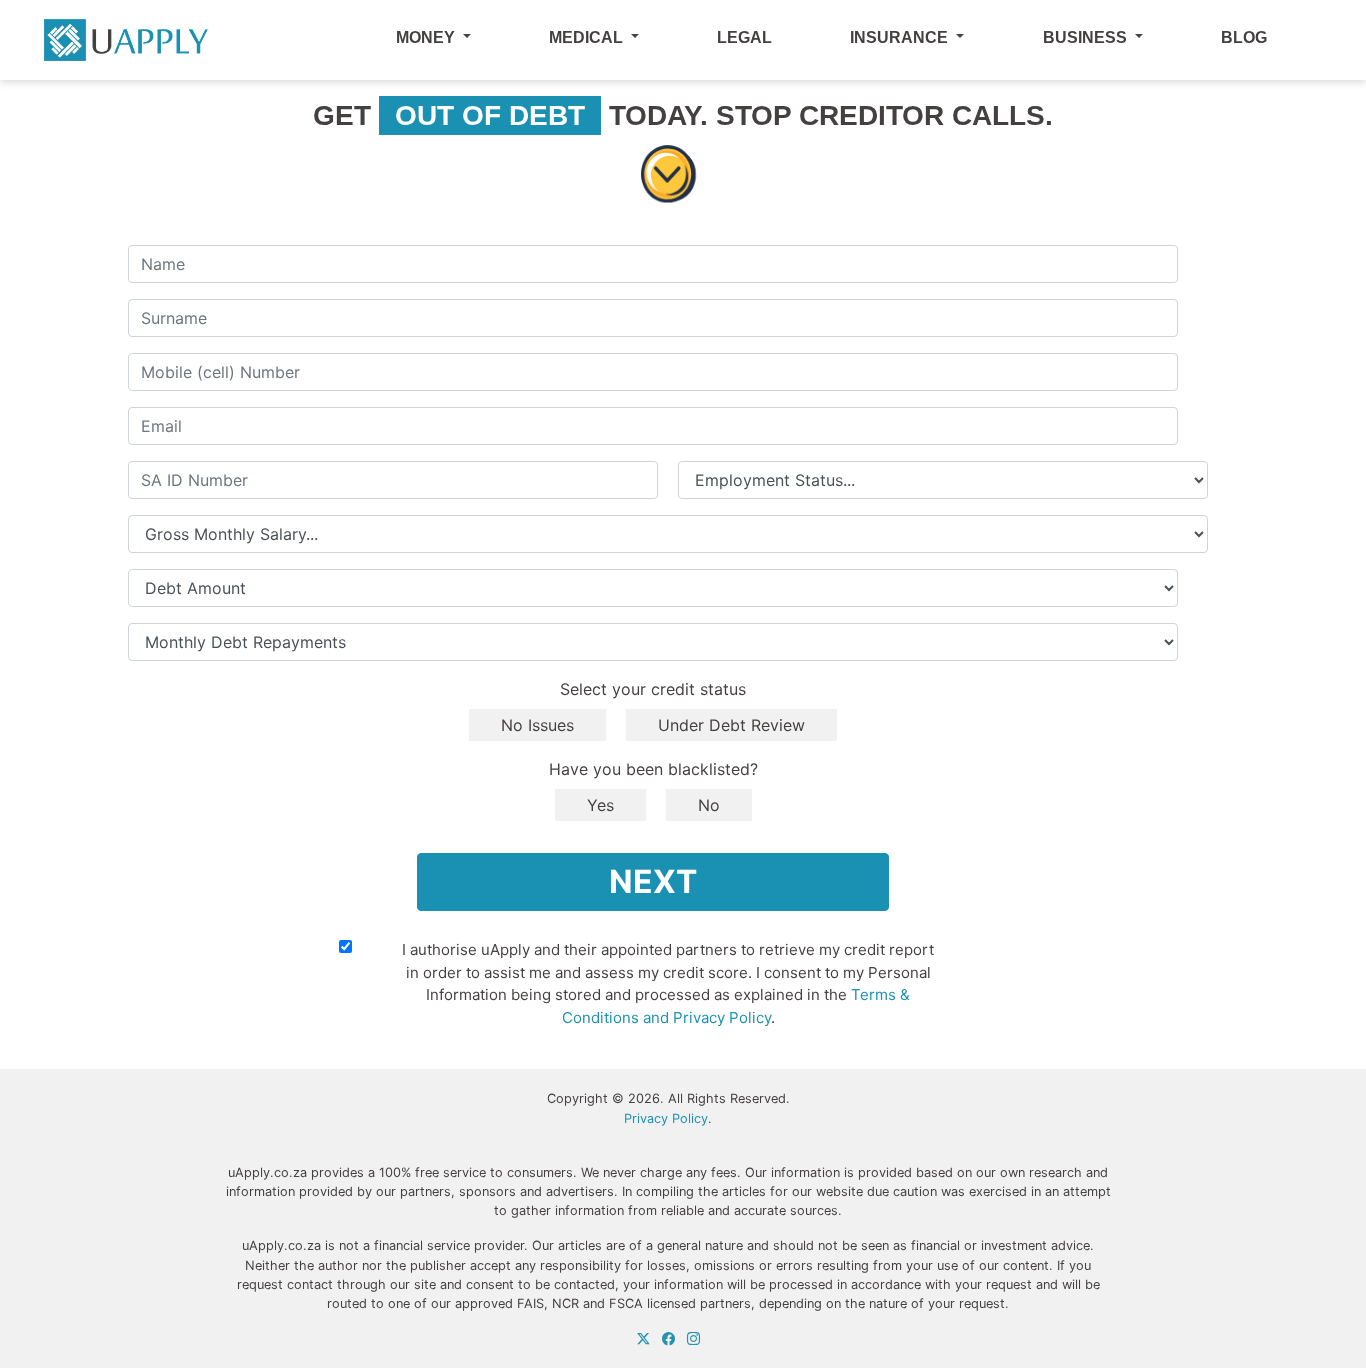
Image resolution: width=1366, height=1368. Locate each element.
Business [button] (1087, 37)
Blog (1244, 37)
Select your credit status (653, 689)
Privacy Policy (666, 1118)
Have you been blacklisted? (653, 769)
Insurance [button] (901, 37)
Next (653, 881)
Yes (600, 805)
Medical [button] (588, 37)
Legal (744, 37)
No (709, 805)
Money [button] (427, 37)
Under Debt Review (731, 725)
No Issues (537, 725)
